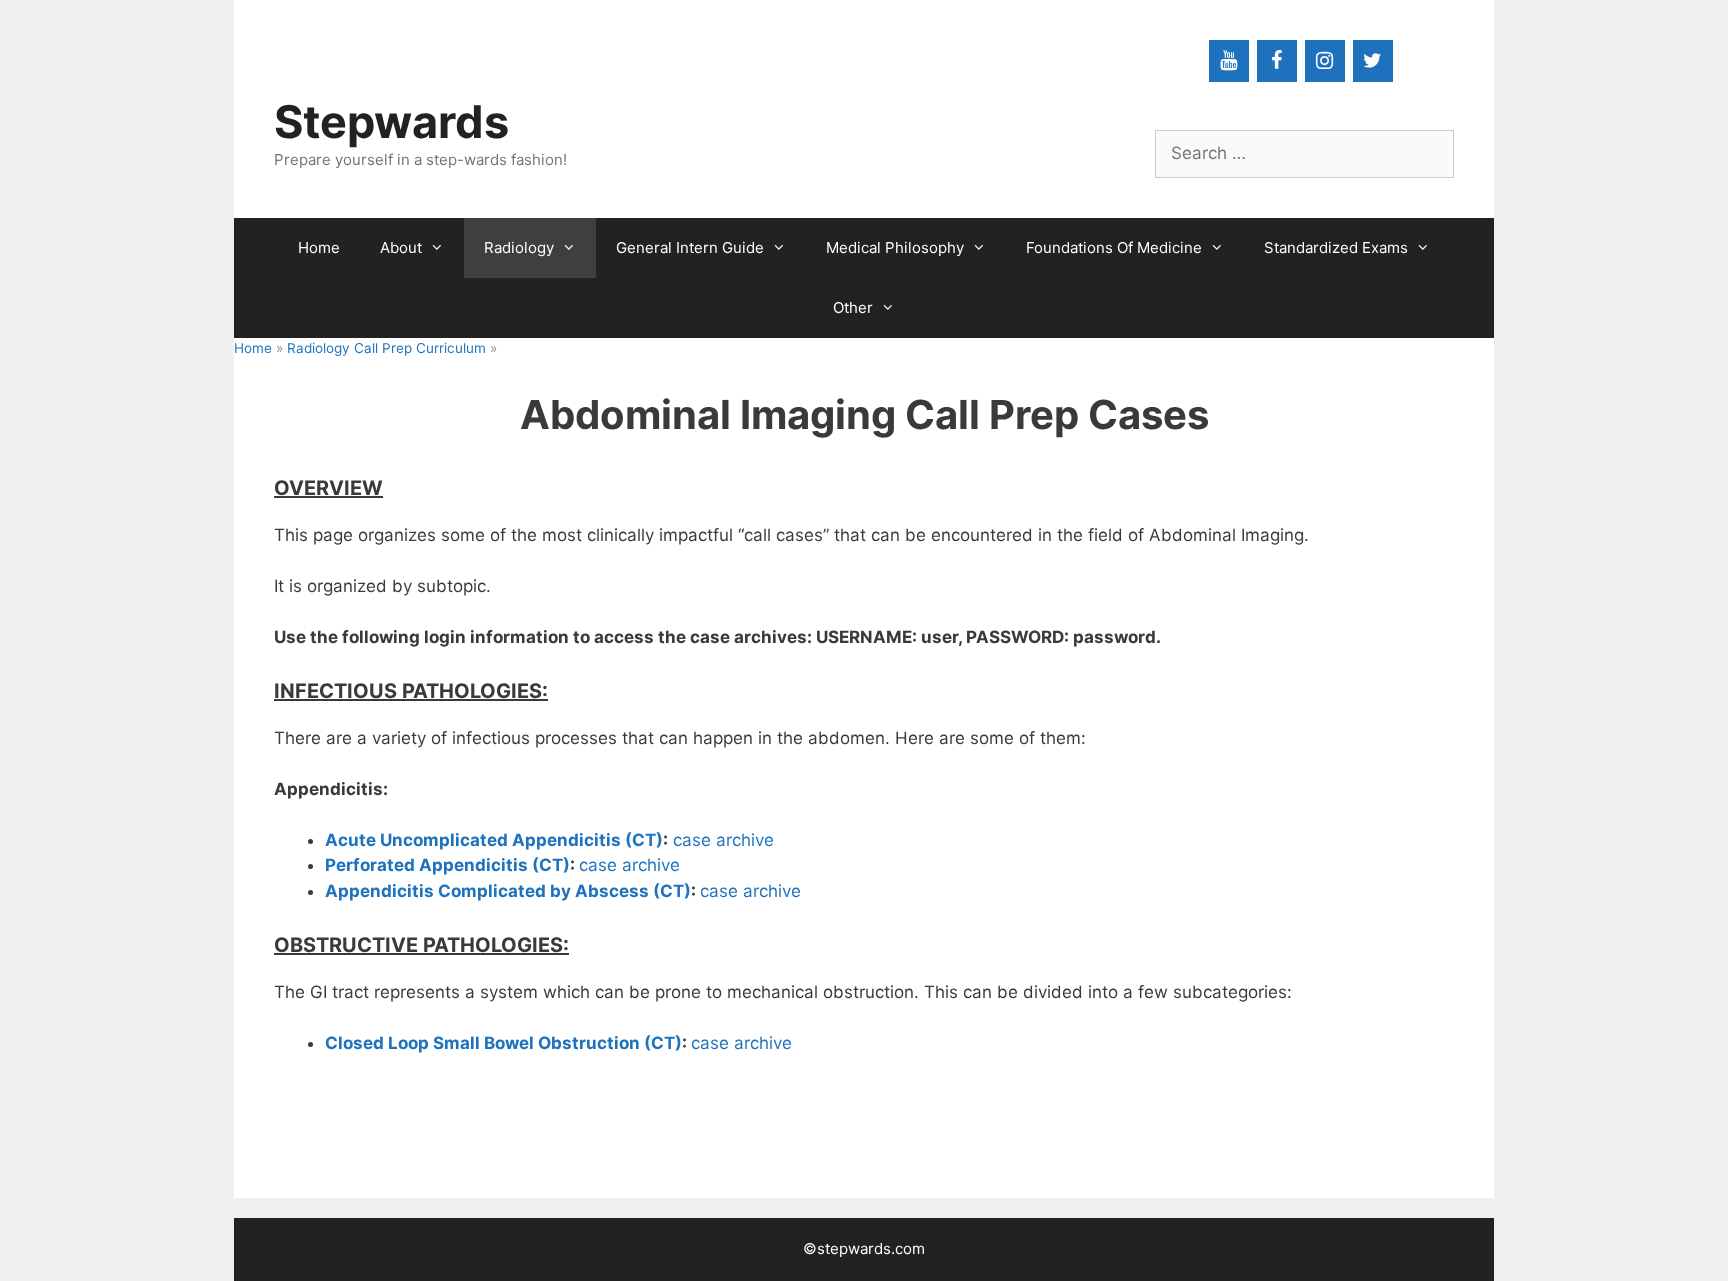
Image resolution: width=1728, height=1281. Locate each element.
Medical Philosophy (895, 247)
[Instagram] (1325, 61)
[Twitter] (1373, 61)
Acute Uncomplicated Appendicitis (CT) (494, 840)
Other (853, 307)
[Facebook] (1277, 61)
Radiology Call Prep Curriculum (386, 348)
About (401, 247)
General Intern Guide (690, 247)
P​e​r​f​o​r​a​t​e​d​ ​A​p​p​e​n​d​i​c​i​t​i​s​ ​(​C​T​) (447, 865)
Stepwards (391, 121)
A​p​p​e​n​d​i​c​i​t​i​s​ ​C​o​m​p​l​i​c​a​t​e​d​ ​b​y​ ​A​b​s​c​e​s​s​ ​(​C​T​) (508, 891)
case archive (726, 840)
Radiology (519, 247)
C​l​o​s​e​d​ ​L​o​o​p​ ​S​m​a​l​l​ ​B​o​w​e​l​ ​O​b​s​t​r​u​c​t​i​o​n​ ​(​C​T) (503, 1043)
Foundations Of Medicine (1114, 247)
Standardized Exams (1336, 247)
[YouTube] (1229, 61)
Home (319, 247)
